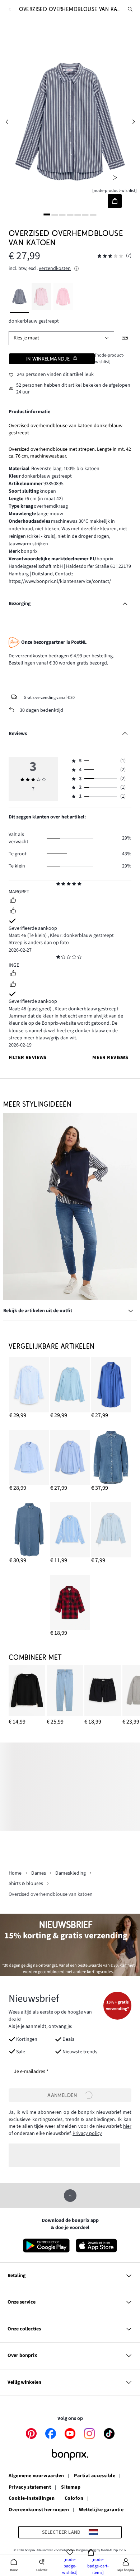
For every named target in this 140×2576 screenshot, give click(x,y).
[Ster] (58, 884)
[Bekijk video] (115, 177)
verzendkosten (55, 269)
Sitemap (71, 2488)
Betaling (17, 2276)
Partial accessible (95, 2476)
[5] (78, 214)
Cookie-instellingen (32, 2499)
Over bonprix (22, 2355)
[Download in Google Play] (46, 2246)
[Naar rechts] (133, 122)
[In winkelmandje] (115, 201)
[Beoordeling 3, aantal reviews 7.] (110, 256)
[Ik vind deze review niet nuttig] (13, 912)
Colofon (74, 2499)
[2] (55, 214)
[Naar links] (7, 122)
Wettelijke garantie (101, 2510)
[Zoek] (130, 9)
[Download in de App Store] (96, 2246)
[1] (47, 214)
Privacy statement (30, 2488)
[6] (85, 214)
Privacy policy (87, 2133)
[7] (93, 214)
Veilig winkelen (24, 2382)
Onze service (22, 2302)
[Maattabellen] (125, 338)
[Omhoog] (70, 2196)
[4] (70, 214)
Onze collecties (24, 2329)
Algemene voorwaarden (36, 2476)
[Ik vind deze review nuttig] (13, 901)
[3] (62, 214)
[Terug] (10, 9)
